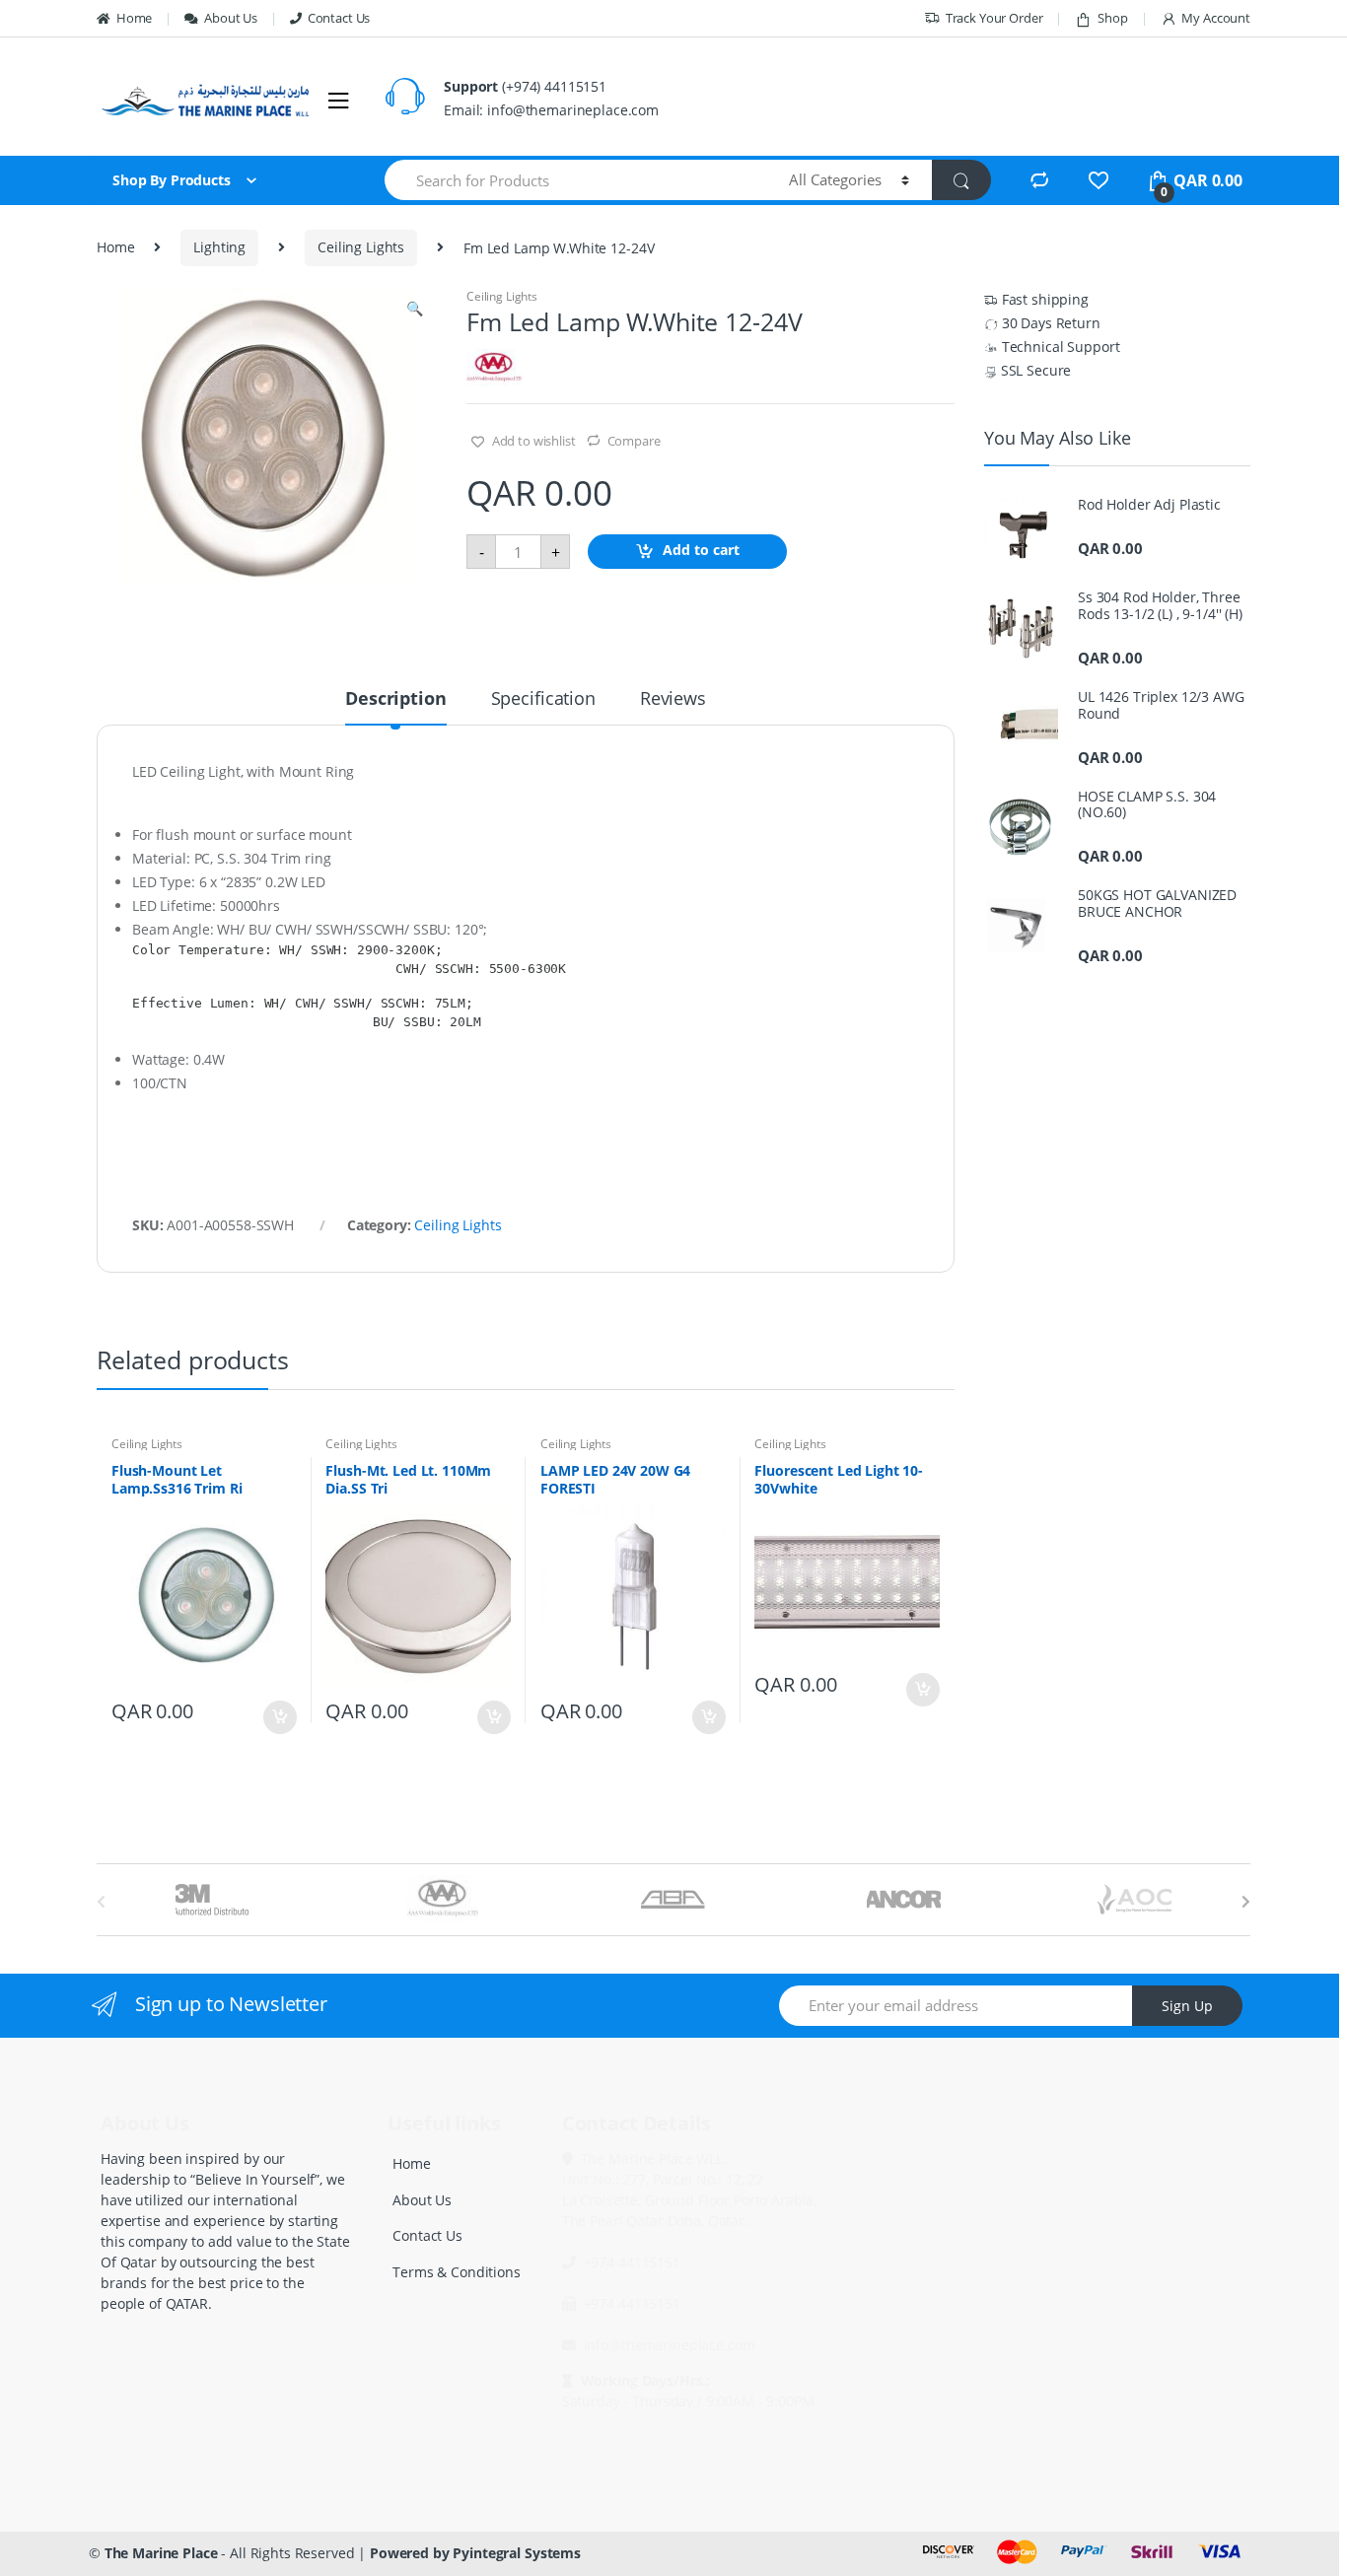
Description (395, 699)
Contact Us (339, 18)
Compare (634, 441)
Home (134, 18)
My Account (1216, 18)
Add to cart (701, 551)
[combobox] (575, 180)
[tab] (395, 707)
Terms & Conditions (456, 2272)
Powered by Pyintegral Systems (475, 2553)
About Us (231, 18)
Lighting (219, 247)
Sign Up (1187, 2006)
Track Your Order (994, 18)
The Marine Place (161, 2553)
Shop (1112, 18)
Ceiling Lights (361, 247)
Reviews (673, 699)
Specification (543, 699)
